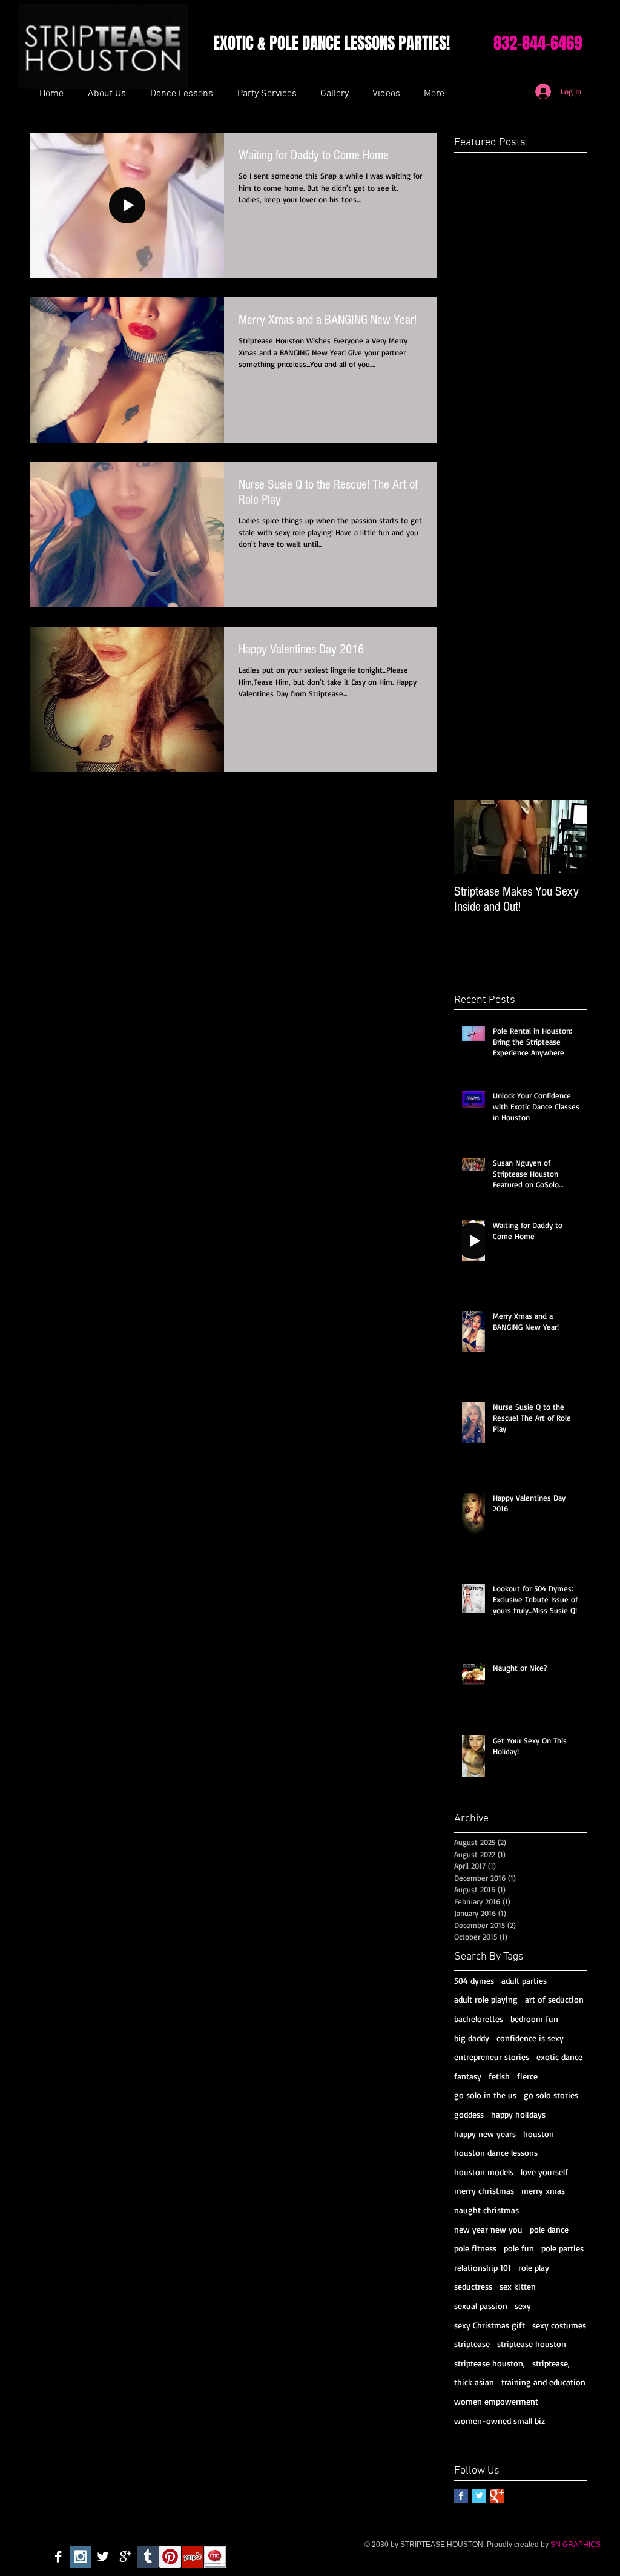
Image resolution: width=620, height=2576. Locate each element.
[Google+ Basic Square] (497, 2496)
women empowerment (496, 2401)
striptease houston (532, 2344)
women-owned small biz (500, 2421)
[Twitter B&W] (103, 2557)
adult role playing (486, 1999)
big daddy (472, 2038)
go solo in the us (485, 2095)
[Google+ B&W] (125, 2557)
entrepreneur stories (492, 2057)
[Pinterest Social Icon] (170, 2557)
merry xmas (543, 2191)
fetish (499, 2076)
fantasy (468, 2076)
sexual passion (481, 2306)
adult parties (524, 1980)
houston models (484, 2172)
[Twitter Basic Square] (479, 2496)
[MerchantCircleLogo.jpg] (215, 2557)
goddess (469, 2114)
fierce (527, 2076)
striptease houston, (490, 2363)
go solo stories (551, 2095)
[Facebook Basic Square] (461, 2496)
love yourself (544, 2172)
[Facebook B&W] (58, 2557)
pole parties (562, 2248)
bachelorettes (479, 2019)
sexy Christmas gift (490, 2325)
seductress (473, 2286)
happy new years (485, 2134)
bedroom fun (534, 2019)
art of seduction (554, 1999)
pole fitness (475, 2248)
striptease (472, 2344)
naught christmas (486, 2210)
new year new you (488, 2229)
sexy (523, 2306)
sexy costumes (559, 2325)
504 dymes (474, 1980)
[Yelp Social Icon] (193, 2557)
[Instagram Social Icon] (81, 2557)
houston (539, 2134)
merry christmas (484, 2191)
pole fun (519, 2248)
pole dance (549, 2229)
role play (534, 2267)
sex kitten (518, 2286)
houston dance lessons (496, 2152)
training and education (543, 2382)
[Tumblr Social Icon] (148, 2557)
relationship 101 (483, 2267)
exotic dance (559, 2057)
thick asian (474, 2382)
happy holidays (518, 2114)
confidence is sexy (530, 2038)
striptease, (551, 2363)
